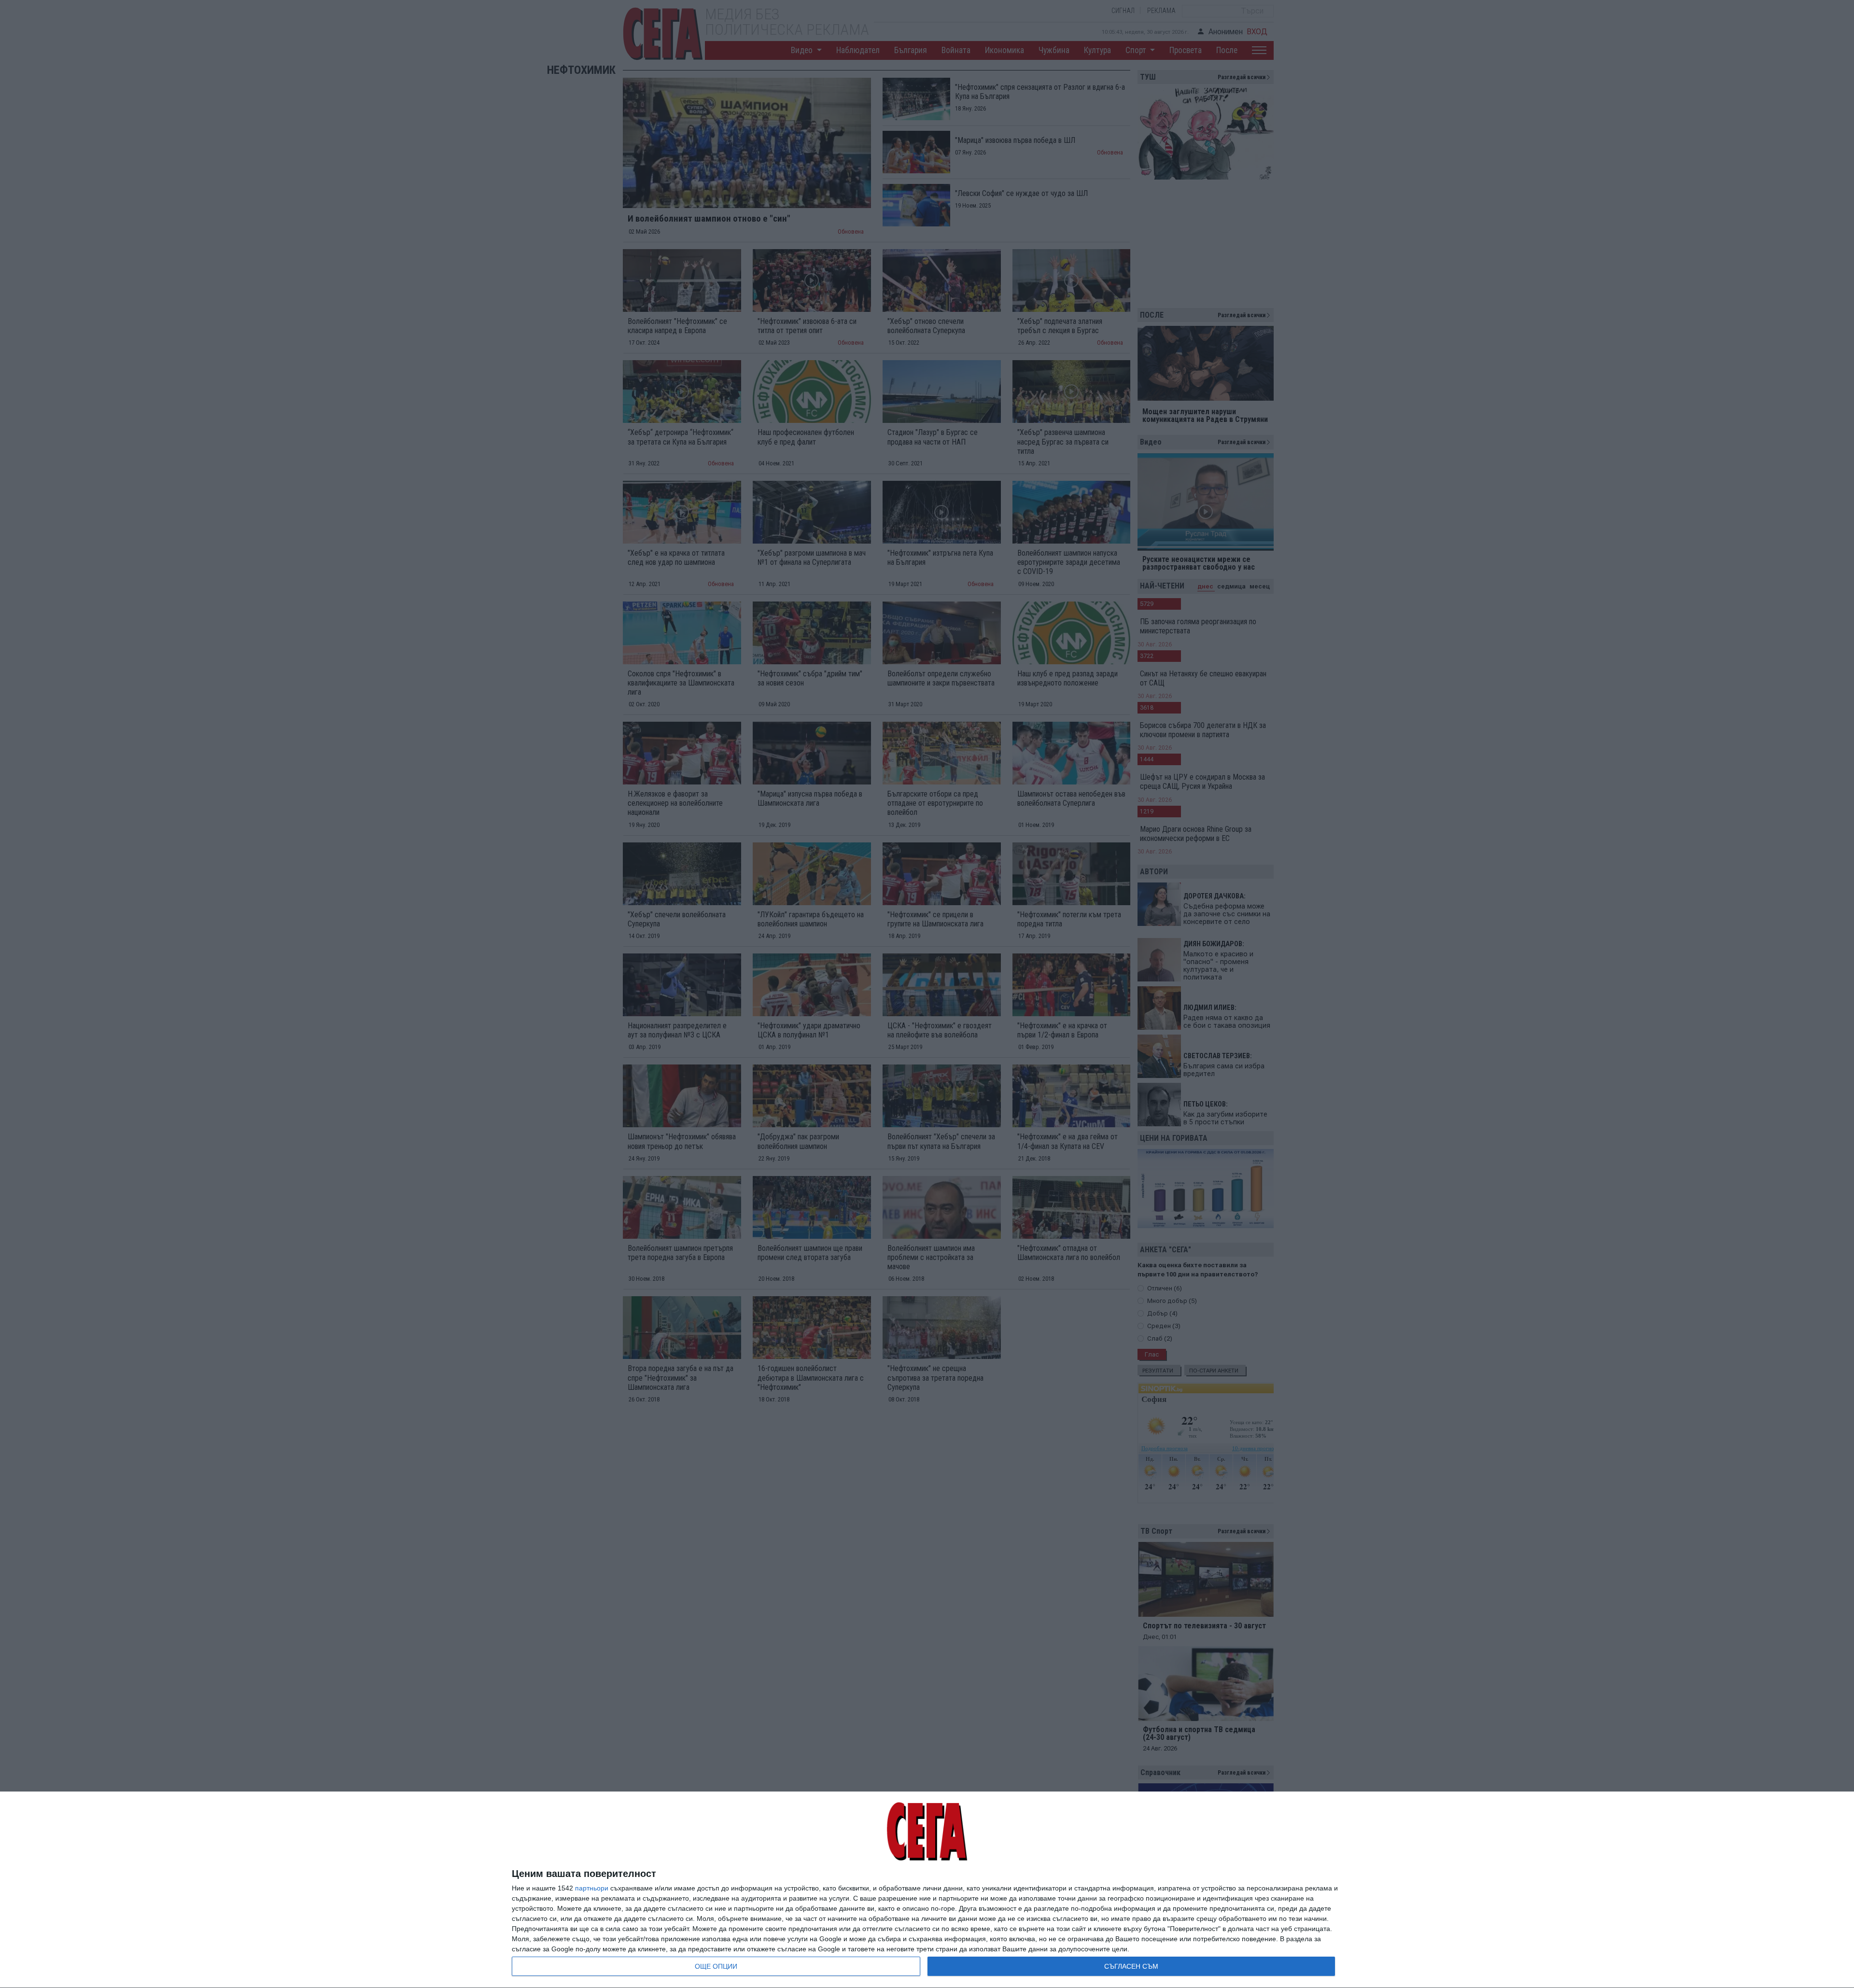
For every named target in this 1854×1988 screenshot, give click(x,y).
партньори (592, 1888)
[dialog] (927, 1890)
